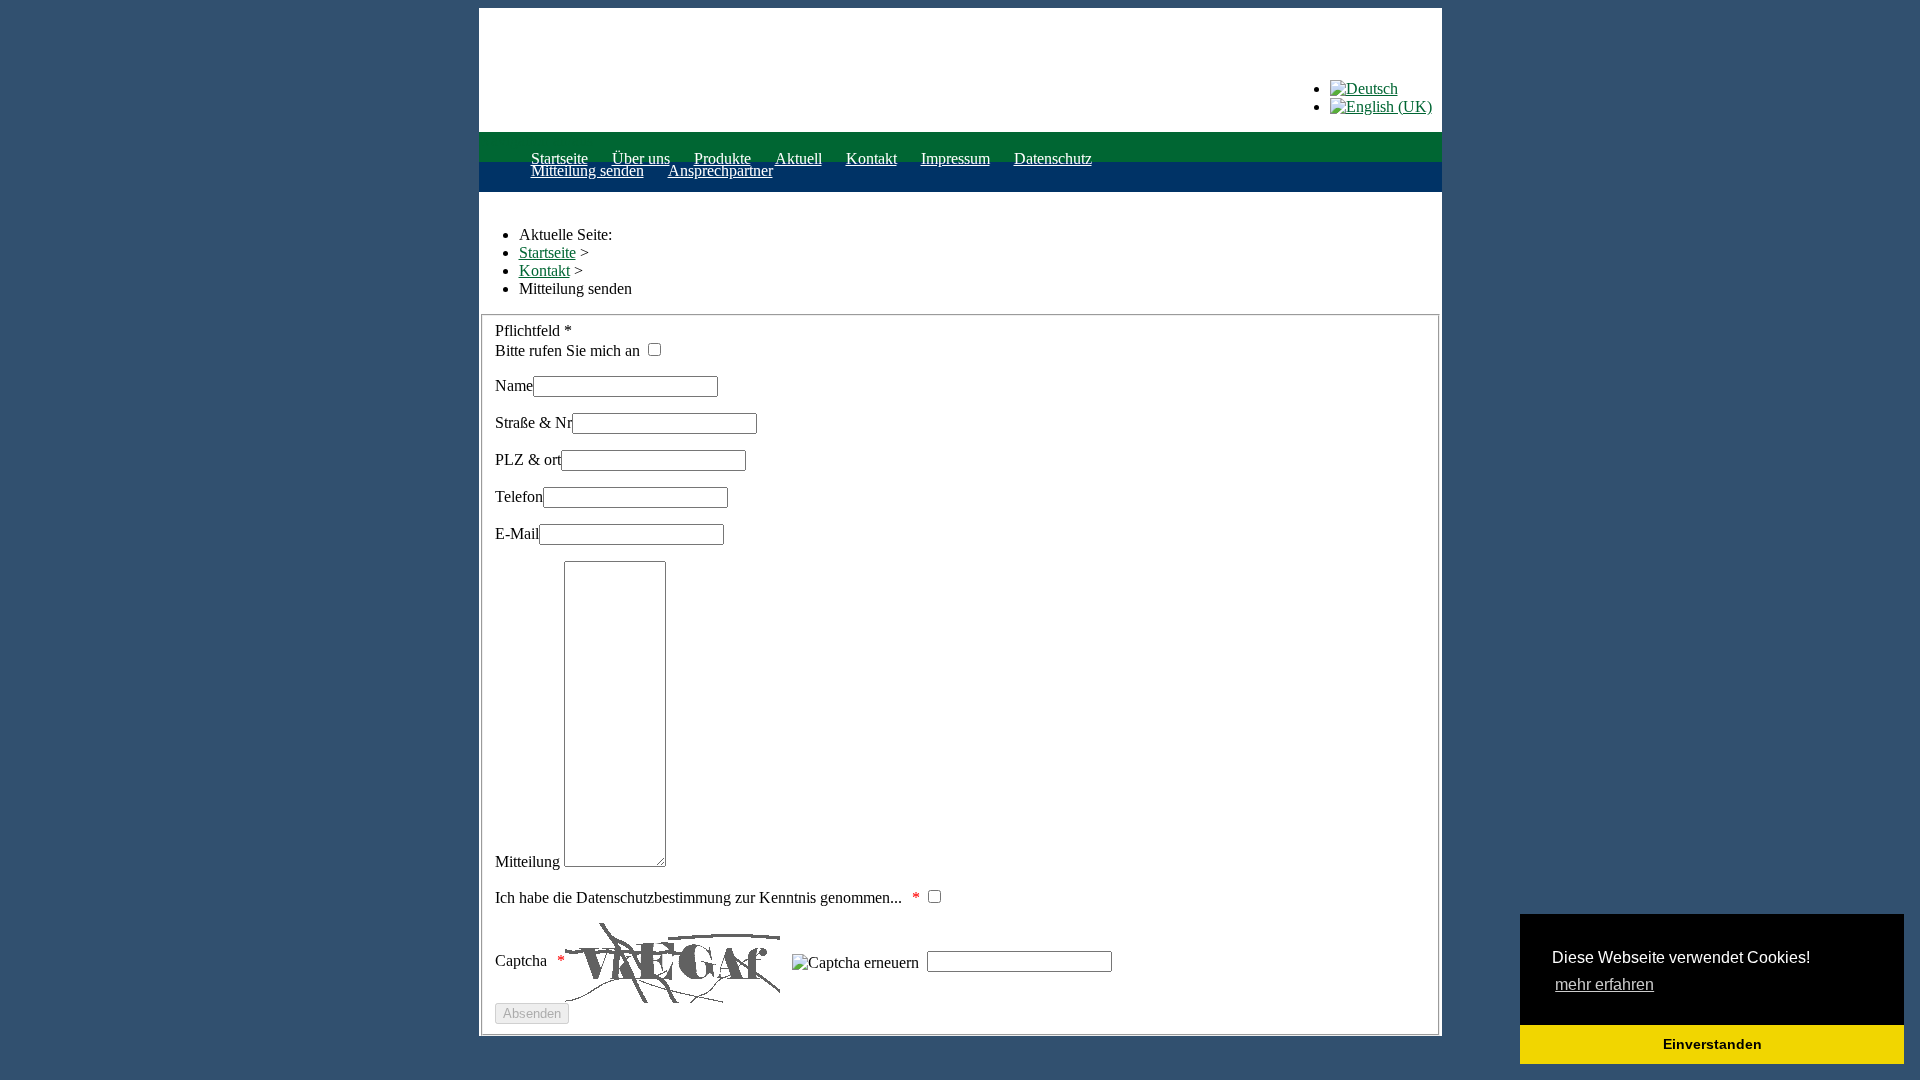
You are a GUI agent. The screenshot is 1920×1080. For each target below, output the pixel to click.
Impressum (955, 158)
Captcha (521, 960)
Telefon (519, 496)
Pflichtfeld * (533, 330)
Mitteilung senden (587, 170)
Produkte (722, 158)
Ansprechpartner (720, 170)
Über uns (641, 158)
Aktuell (798, 158)
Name (514, 385)
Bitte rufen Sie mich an (569, 350)
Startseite (559, 158)
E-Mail (517, 533)
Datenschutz (1053, 158)
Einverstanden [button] (1712, 1044)
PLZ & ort (528, 459)
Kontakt (871, 158)
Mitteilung (527, 861)
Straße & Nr (533, 422)
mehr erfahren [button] (1604, 984)
